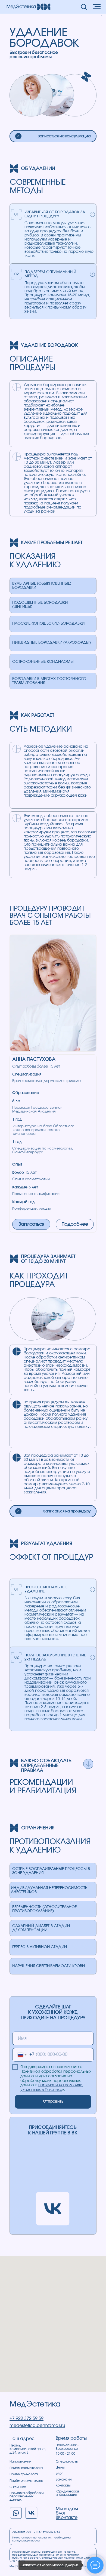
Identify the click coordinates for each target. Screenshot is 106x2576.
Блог (59, 2473)
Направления (20, 2461)
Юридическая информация (67, 2493)
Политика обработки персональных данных (26, 2496)
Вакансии (64, 2479)
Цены (60, 2467)
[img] (18, 136)
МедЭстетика (35, 2404)
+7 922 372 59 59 (26, 2418)
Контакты (63, 2485)
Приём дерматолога (26, 2481)
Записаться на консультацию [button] (64, 136)
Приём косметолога (26, 2468)
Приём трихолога (24, 2474)
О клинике (18, 2487)
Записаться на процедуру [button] (67, 1511)
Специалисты (67, 2461)
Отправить (53, 2102)
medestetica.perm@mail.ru (37, 2426)
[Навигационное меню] (97, 7)
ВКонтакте (67, 2518)
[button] (84, 7)
